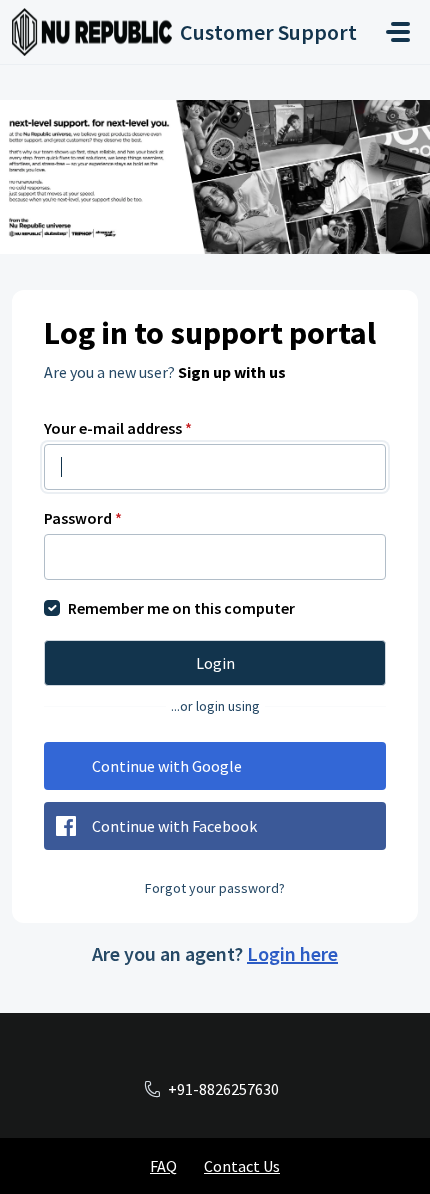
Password (83, 518)
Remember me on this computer (181, 608)
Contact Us (242, 1166)
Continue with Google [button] (167, 766)
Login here (292, 953)
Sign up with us (232, 372)
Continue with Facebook (174, 826)
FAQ (163, 1166)
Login (215, 663)
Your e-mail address (118, 428)
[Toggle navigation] (398, 32)
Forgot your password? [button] (215, 888)
